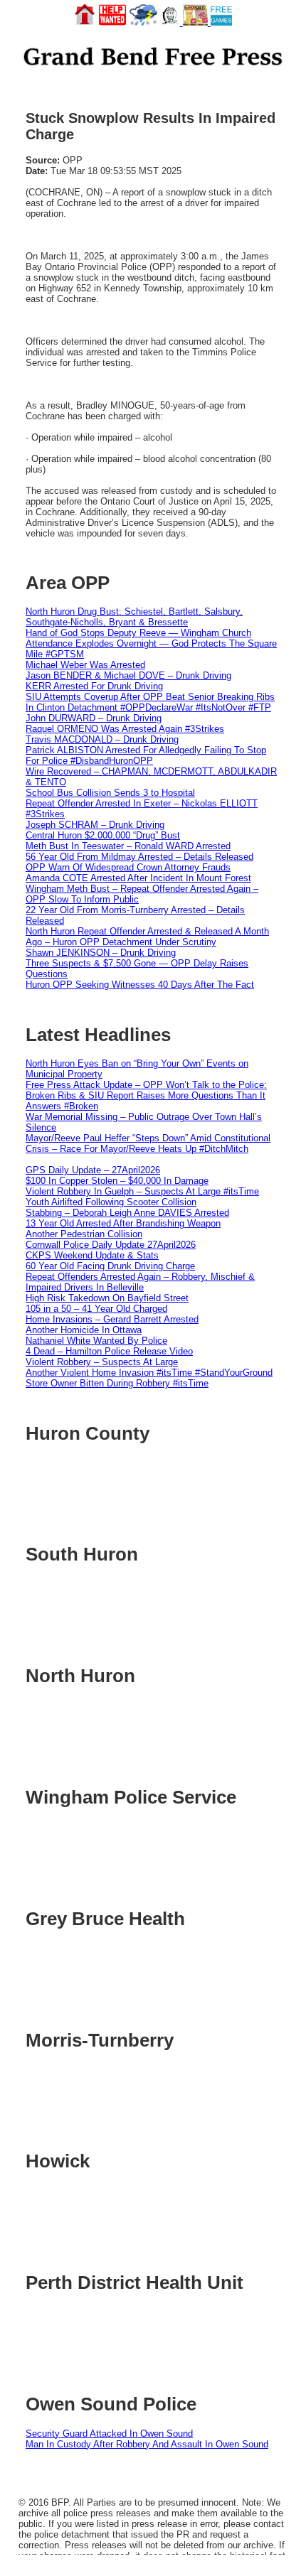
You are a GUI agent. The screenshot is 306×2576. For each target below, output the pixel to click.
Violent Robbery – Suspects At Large (102, 1362)
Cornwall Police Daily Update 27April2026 (111, 1245)
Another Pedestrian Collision (84, 1234)
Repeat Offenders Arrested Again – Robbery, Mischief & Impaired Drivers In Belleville (140, 1282)
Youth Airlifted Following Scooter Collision (111, 1202)
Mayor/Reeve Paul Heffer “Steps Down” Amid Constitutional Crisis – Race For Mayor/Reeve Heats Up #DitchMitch (148, 1143)
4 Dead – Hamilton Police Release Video (109, 1351)
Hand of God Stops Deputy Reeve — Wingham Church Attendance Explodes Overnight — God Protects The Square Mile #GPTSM (151, 643)
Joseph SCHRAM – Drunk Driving (95, 825)
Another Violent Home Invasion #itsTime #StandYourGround (149, 1373)
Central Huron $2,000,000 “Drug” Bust (103, 835)
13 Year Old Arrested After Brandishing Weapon (123, 1223)
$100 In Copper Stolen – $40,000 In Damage (117, 1181)
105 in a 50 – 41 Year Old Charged (96, 1309)
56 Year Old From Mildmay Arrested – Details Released (139, 857)
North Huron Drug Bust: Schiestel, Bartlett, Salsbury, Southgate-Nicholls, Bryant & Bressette (134, 617)
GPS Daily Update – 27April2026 (93, 1170)
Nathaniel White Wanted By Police (96, 1341)
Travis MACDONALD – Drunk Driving (102, 739)
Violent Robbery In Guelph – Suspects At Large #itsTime (142, 1191)
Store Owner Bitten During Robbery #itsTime (117, 1383)
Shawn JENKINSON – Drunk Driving (101, 953)
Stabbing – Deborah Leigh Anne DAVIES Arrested (127, 1213)
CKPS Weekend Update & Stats (92, 1255)
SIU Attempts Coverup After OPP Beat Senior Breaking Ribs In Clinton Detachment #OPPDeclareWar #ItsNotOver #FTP (150, 702)
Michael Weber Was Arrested (85, 665)
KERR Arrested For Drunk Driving (94, 686)
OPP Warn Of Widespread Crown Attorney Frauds (128, 867)
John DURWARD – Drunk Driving (94, 718)
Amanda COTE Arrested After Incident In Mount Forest (138, 878)
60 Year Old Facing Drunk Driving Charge (110, 1266)
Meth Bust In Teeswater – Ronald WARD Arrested (128, 846)
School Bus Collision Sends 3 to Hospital (110, 793)
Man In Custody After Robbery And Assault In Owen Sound (147, 2444)
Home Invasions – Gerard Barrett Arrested (112, 1319)
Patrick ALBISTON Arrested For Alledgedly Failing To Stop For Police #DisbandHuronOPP (146, 755)
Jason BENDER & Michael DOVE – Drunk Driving (128, 675)
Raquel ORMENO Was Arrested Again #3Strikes (125, 729)
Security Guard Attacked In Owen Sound (109, 2434)
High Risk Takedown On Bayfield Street (107, 1298)
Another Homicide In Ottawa (84, 1330)
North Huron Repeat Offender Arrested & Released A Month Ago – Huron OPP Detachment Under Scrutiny (147, 937)
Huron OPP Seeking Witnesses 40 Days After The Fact (140, 985)
